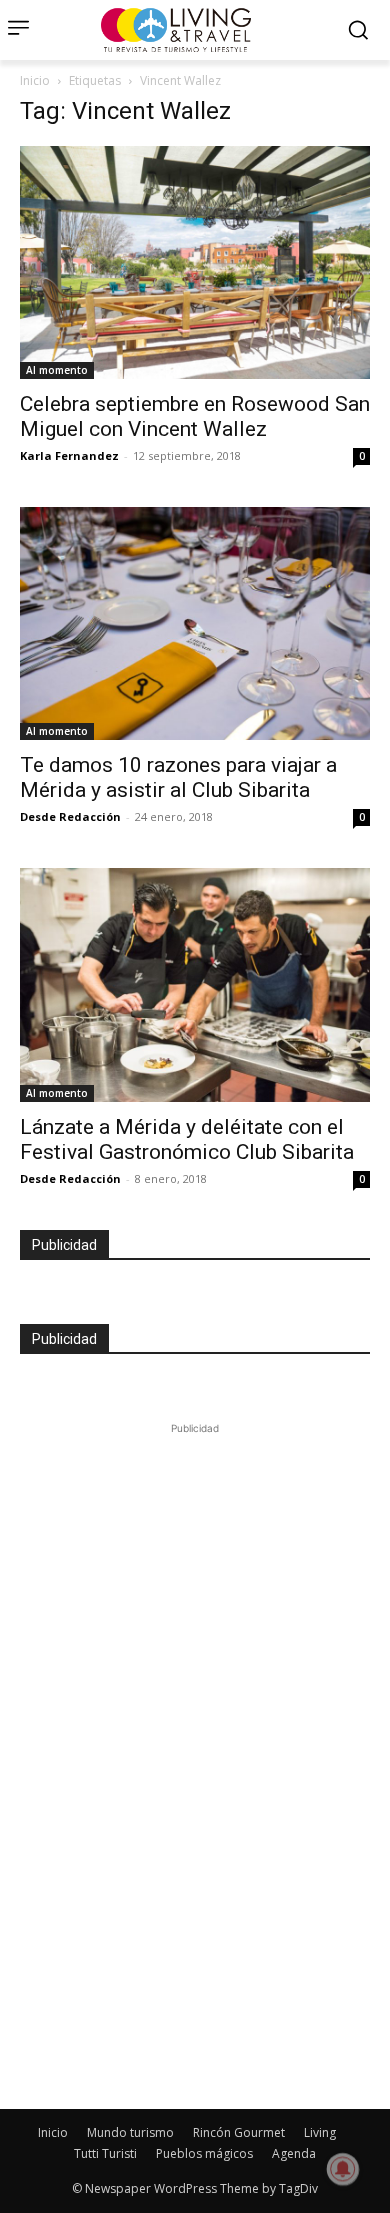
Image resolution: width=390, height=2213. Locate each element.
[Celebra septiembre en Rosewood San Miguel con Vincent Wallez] (195, 262)
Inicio (35, 80)
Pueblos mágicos (204, 2153)
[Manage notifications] (343, 2169)
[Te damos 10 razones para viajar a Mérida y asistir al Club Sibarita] (195, 623)
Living (320, 2132)
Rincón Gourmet (239, 2132)
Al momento (57, 370)
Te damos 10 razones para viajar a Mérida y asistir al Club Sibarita (178, 777)
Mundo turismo (130, 2132)
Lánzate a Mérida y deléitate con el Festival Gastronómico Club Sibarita (187, 1139)
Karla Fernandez (69, 455)
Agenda (294, 2153)
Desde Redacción (70, 816)
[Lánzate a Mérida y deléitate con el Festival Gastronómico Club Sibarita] (195, 984)
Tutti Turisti (105, 2153)
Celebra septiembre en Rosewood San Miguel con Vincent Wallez (195, 416)
